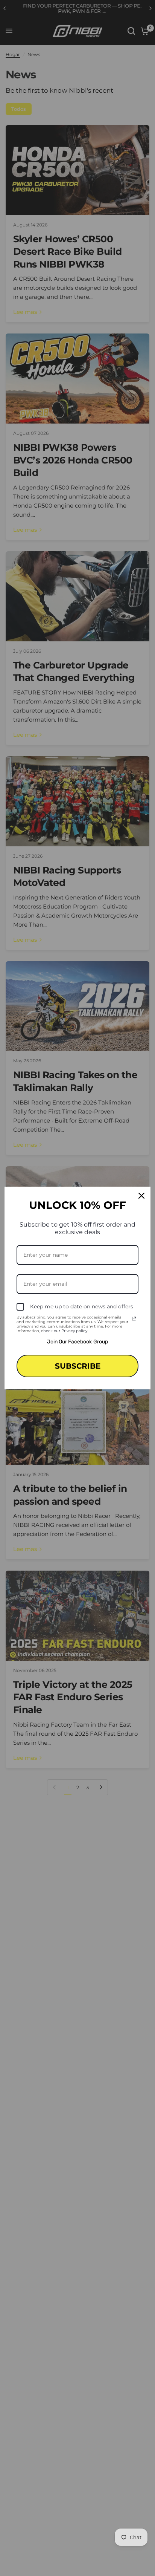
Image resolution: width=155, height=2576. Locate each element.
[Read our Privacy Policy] (134, 1319)
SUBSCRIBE (78, 1366)
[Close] (141, 1196)
